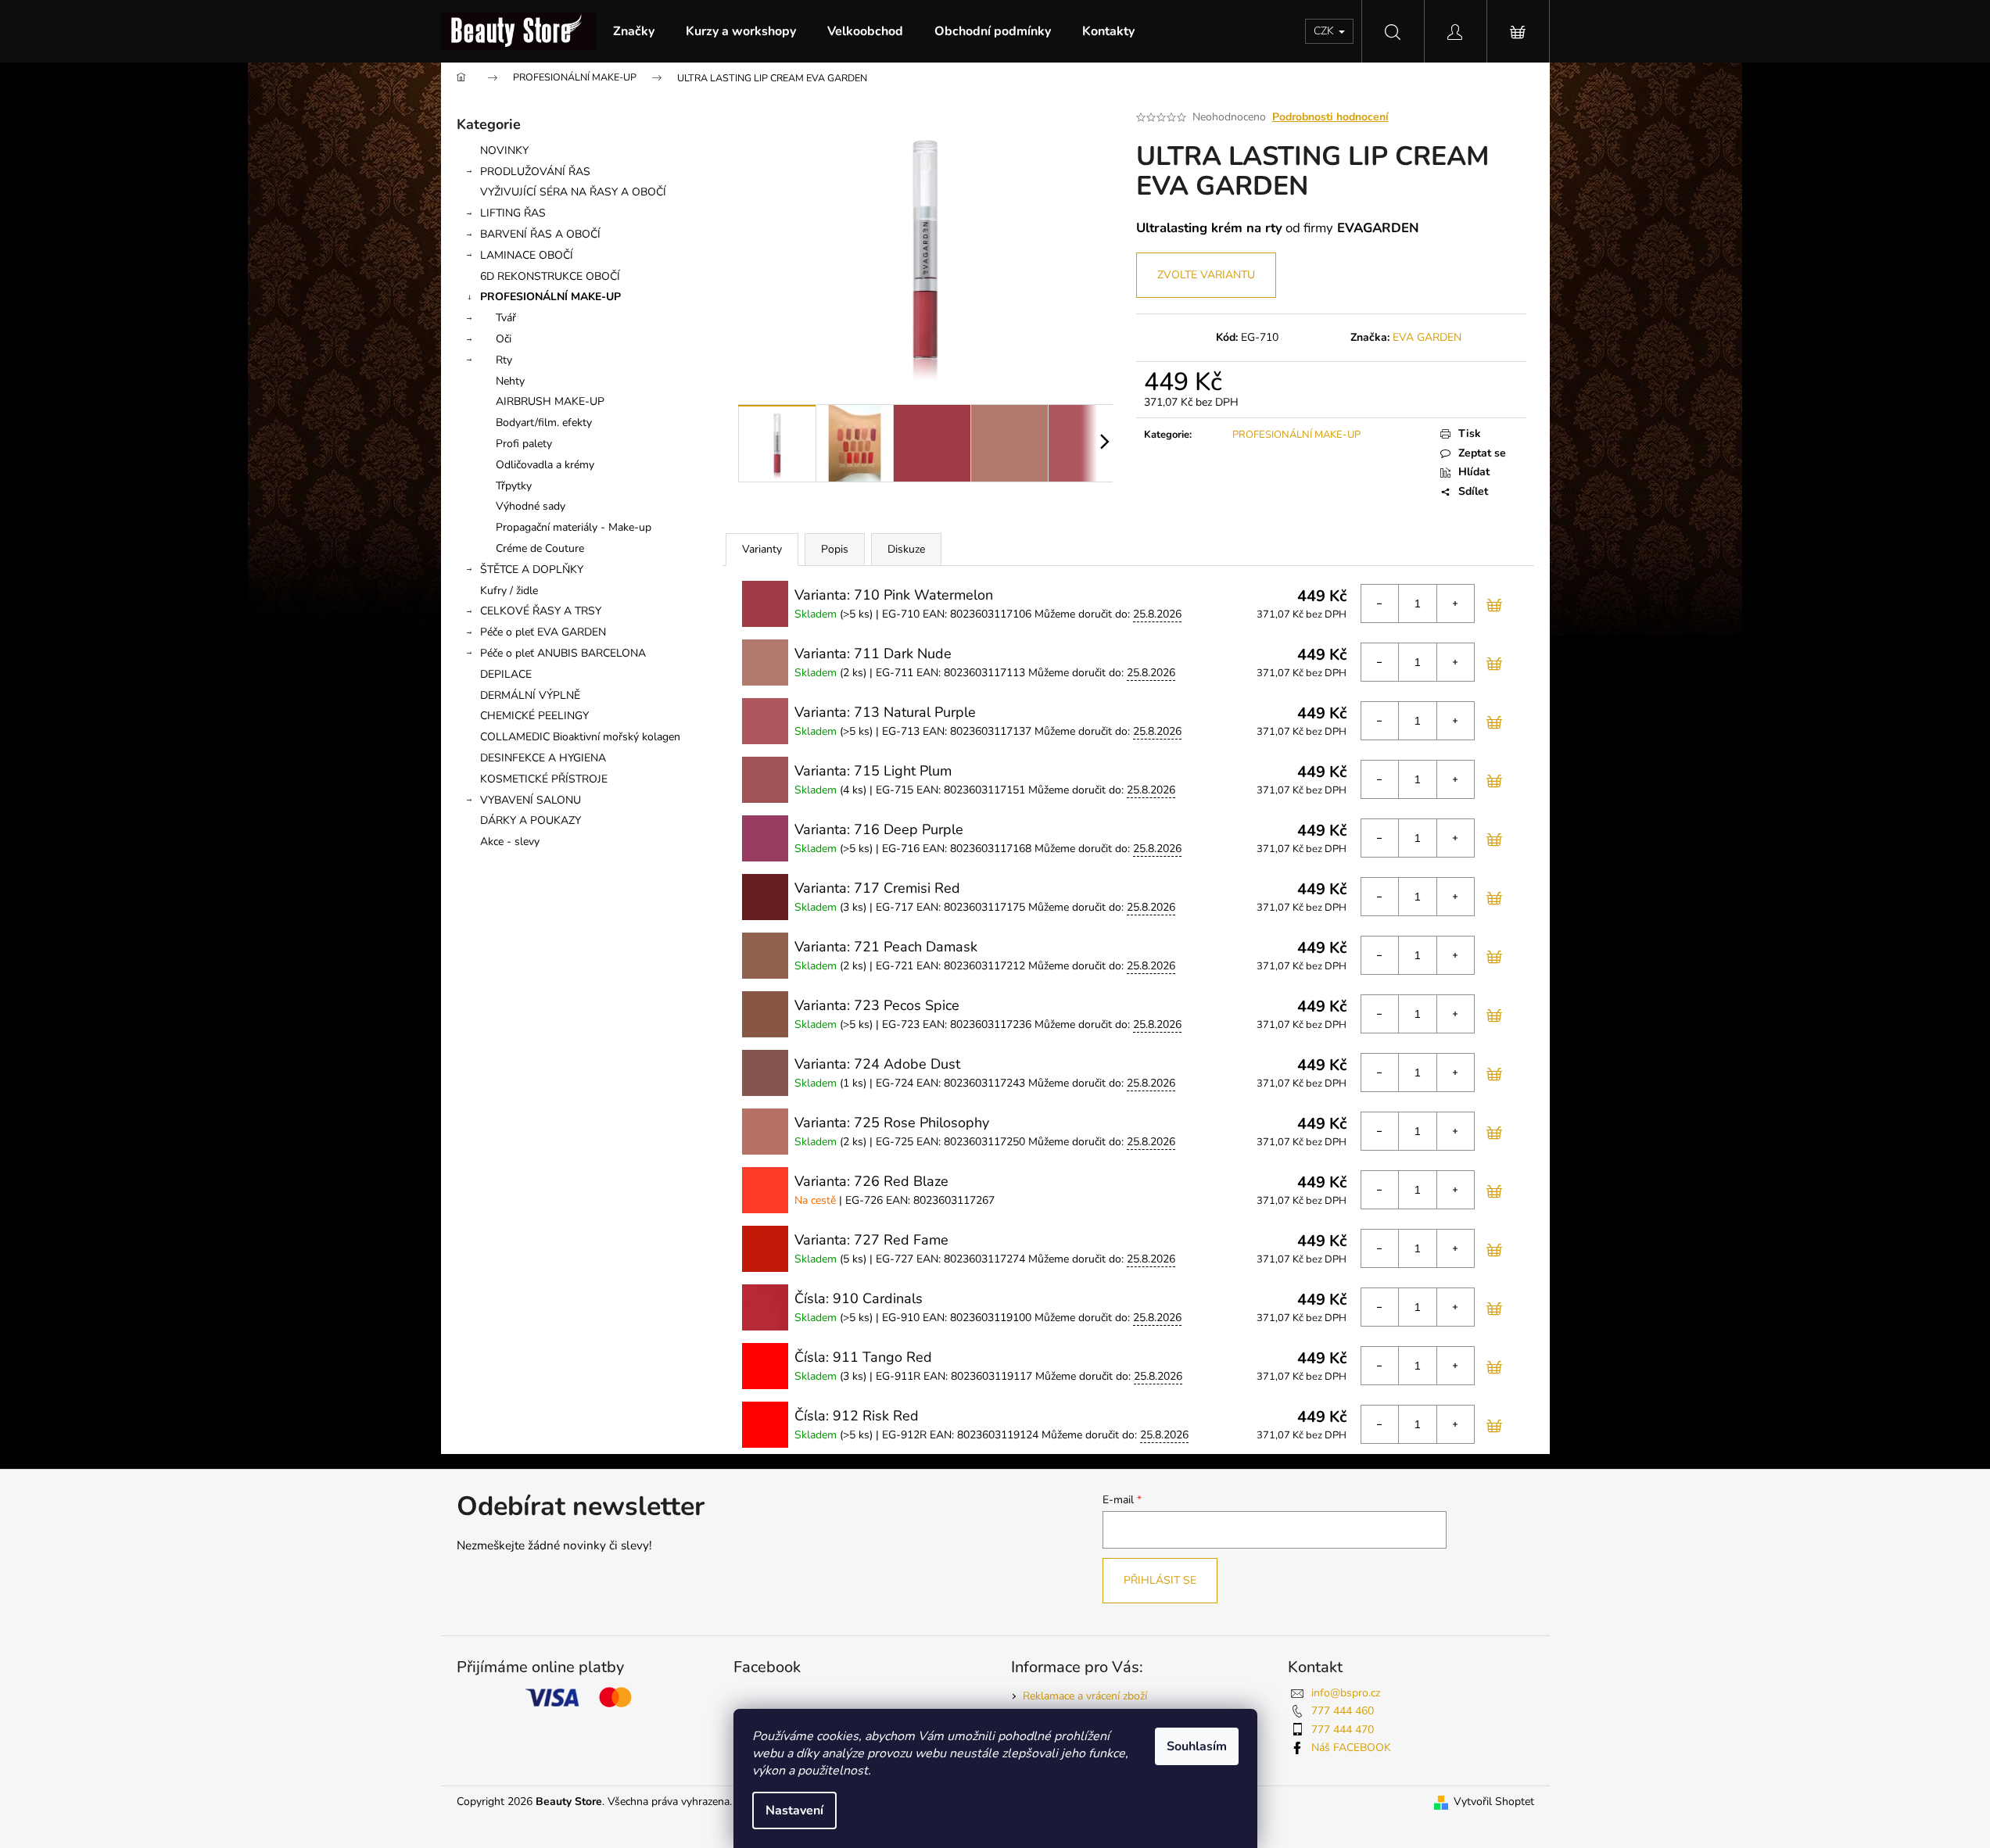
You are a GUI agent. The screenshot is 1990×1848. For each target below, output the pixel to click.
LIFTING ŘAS (513, 213)
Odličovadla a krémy (545, 465)
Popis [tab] (835, 549)
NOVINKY (504, 150)
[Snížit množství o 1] (1380, 603)
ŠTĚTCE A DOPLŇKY (532, 569)
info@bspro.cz (1346, 1693)
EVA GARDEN (1427, 337)
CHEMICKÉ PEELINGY (534, 716)
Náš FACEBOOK (1351, 1748)
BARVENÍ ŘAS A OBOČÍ (540, 234)
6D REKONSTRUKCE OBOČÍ (550, 276)
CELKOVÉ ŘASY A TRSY (541, 611)
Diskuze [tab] (906, 549)
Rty (504, 360)
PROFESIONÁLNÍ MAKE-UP (550, 297)
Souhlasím (1197, 1746)
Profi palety (524, 444)
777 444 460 (1343, 1711)
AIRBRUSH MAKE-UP (550, 401)
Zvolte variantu (1206, 275)
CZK (1325, 31)
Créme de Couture (540, 548)
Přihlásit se (1160, 1580)
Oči (504, 339)
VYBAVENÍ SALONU (531, 800)
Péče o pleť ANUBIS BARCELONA (563, 653)
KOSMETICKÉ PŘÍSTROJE (544, 779)
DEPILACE (506, 674)
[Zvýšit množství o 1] (1455, 603)
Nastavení (794, 1810)
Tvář (506, 318)
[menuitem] (634, 31)
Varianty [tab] (762, 549)
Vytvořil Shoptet (1494, 1801)
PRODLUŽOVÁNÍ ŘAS (535, 172)
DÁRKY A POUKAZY (531, 820)
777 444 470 (1343, 1730)
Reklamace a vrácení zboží (1085, 1696)
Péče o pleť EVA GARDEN (543, 632)
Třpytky (514, 486)
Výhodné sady (531, 506)
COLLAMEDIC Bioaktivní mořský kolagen (580, 737)
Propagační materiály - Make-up (574, 527)
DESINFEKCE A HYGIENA (543, 758)
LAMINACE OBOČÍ (527, 255)
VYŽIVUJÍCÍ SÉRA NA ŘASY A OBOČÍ (573, 192)
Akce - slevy (510, 842)
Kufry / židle (509, 591)
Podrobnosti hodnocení (1330, 117)
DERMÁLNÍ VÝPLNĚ (530, 695)
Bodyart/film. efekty (544, 423)
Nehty (510, 381)
